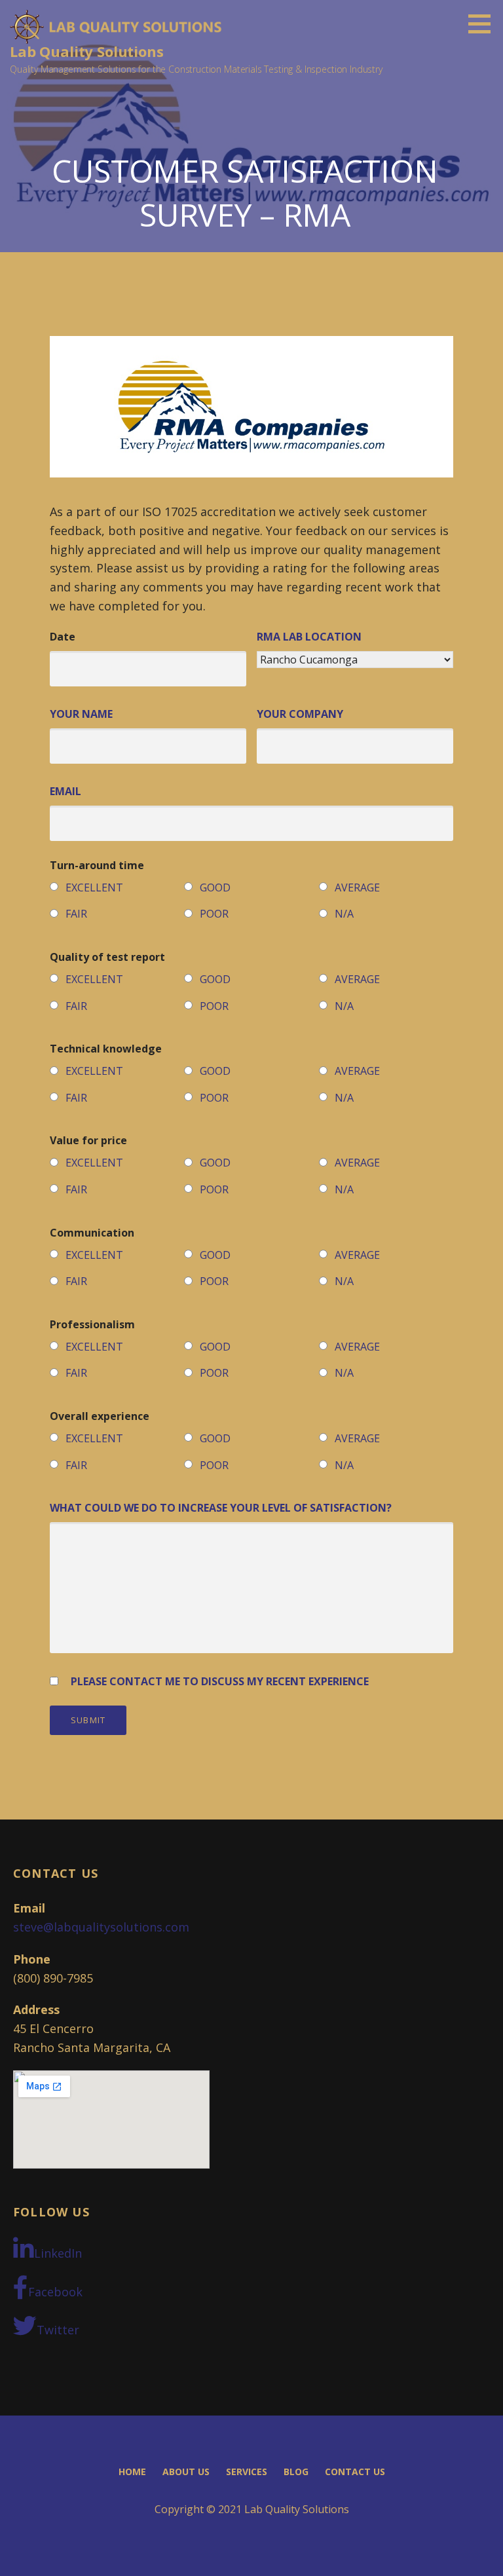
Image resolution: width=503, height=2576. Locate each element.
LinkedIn (58, 2253)
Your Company (300, 714)
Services (247, 2472)
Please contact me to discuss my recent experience (220, 1681)
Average (357, 887)
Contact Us (355, 2472)
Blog (296, 2472)
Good (215, 887)
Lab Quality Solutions (87, 51)
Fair (76, 914)
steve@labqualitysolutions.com (101, 1927)
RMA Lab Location (309, 637)
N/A (344, 914)
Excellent (94, 887)
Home (132, 2472)
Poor (214, 914)
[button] (484, 24)
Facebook (55, 2292)
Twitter (58, 2330)
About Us (186, 2472)
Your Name (81, 714)
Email (65, 791)
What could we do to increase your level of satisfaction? (221, 1508)
